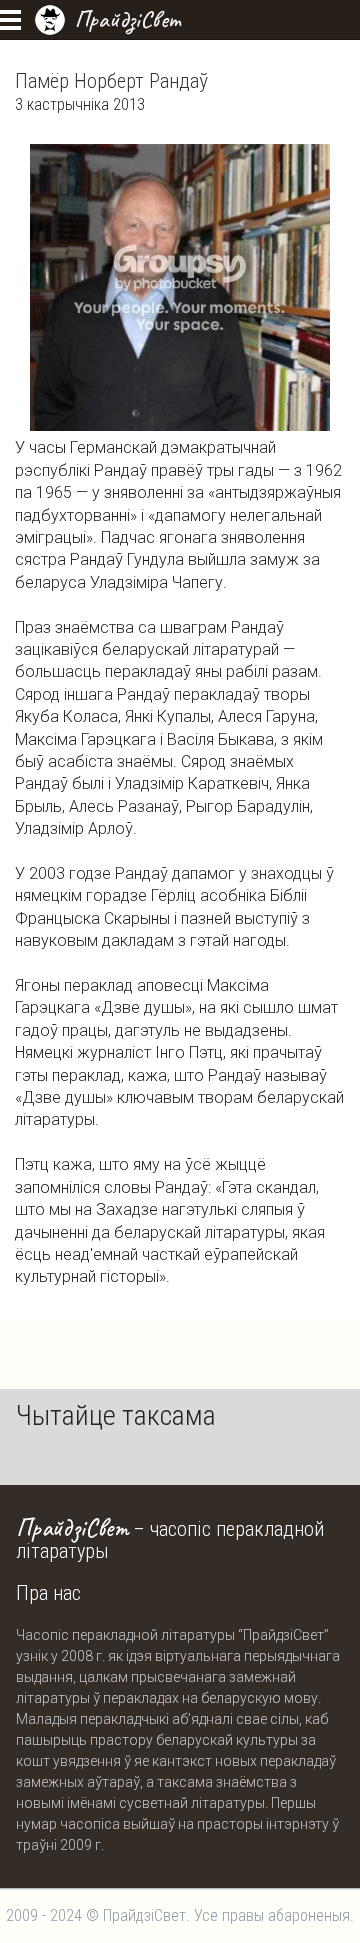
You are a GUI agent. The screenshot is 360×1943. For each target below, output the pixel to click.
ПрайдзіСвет (127, 19)
